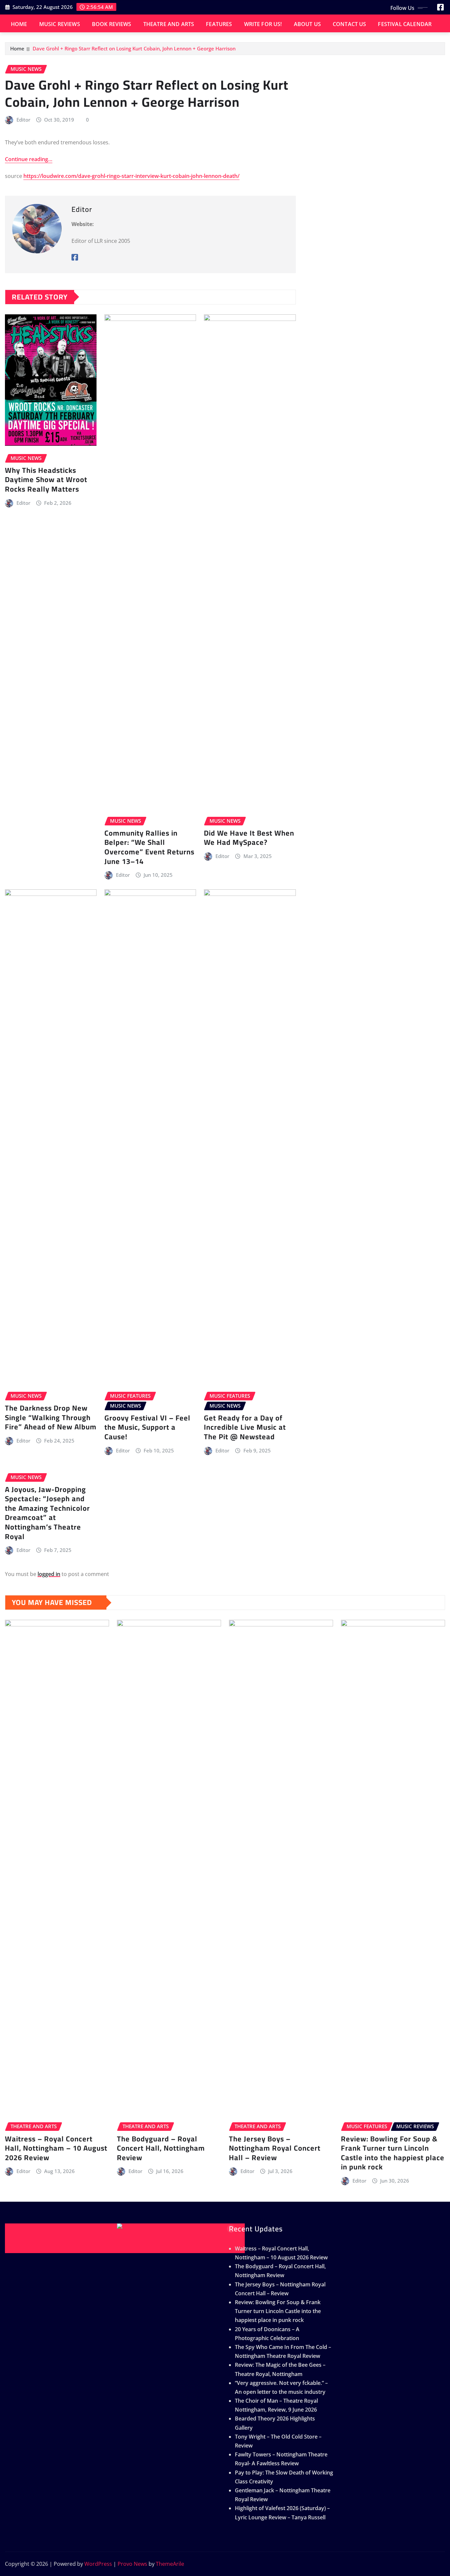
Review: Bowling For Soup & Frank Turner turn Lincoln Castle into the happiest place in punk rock (393, 2153)
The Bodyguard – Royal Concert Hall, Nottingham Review (161, 2148)
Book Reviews (112, 24)
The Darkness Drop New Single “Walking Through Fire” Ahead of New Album (51, 1417)
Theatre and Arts (169, 24)
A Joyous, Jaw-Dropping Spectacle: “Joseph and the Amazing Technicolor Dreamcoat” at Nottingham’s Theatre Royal (47, 1513)
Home (19, 24)
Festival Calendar (405, 24)
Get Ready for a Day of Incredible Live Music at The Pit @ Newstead (245, 1427)
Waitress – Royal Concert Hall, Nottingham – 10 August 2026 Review (56, 2148)
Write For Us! (263, 24)
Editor (23, 120)
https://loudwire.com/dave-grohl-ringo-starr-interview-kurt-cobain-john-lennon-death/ (131, 176)
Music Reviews (60, 24)
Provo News (132, 2564)
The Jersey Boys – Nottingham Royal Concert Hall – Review (275, 2148)
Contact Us (350, 24)
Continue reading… (29, 159)
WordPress (98, 2564)
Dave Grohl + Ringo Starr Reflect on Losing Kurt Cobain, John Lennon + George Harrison (134, 48)
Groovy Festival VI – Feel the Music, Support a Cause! (147, 1427)
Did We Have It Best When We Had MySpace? (249, 838)
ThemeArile (170, 2564)
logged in (49, 1574)
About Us (307, 24)
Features (219, 24)
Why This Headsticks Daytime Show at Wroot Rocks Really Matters (46, 480)
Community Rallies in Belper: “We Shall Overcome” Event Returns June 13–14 (149, 847)
